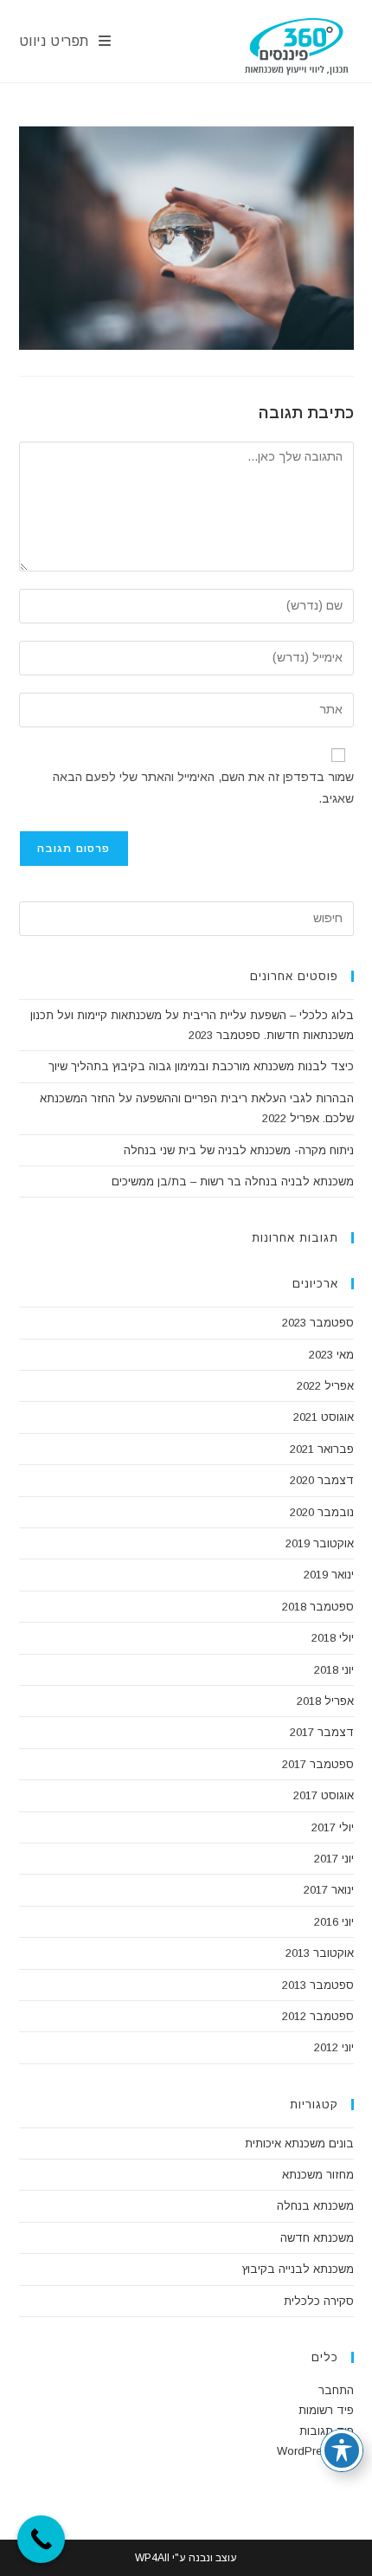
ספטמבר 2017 (318, 1764)
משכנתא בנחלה (315, 2206)
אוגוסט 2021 (324, 1417)
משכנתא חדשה (317, 2238)
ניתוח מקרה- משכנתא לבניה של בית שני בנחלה (239, 1150)
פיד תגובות (327, 2431)
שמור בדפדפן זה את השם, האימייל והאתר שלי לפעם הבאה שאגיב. (203, 788)
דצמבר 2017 (322, 1732)
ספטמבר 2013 (318, 1985)
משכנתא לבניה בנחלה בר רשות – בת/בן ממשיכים (233, 1181)
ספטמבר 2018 (318, 1607)
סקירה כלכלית (319, 2301)
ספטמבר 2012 (318, 2016)
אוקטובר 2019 (320, 1543)
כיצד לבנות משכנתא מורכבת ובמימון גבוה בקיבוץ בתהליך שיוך (201, 1066)
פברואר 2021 (322, 1449)
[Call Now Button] (41, 2539)
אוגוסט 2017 (324, 1795)
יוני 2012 (334, 2047)
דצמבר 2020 (322, 1480)
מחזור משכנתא (318, 2175)
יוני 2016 (334, 1922)
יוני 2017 (334, 1859)
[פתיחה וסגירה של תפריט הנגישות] (342, 2450)
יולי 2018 (333, 1638)
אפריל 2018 (325, 1701)
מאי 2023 (331, 1355)
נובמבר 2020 (322, 1512)
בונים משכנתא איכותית (299, 2143)
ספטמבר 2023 (318, 1323)
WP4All (152, 2558)
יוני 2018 (334, 1670)
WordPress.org (315, 2451)
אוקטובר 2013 (320, 1953)
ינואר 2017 (329, 1890)
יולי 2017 (333, 1827)
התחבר (336, 2390)
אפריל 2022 (325, 1386)
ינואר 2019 (329, 1575)
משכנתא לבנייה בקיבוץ (298, 2269)
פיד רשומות (326, 2410)
